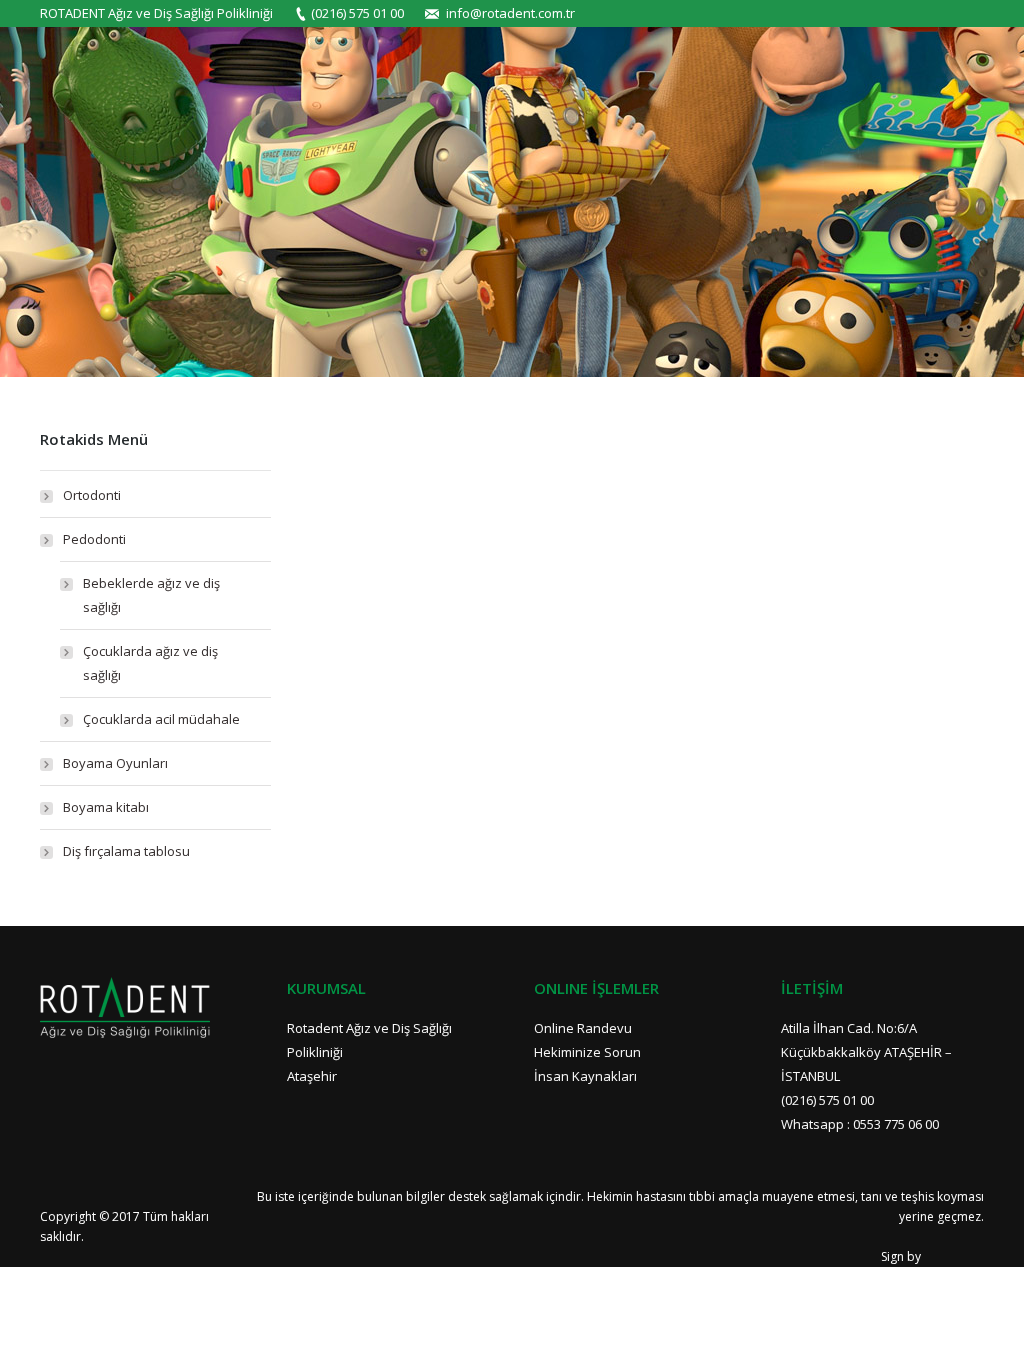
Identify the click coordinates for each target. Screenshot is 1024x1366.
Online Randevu (583, 1028)
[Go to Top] (992, 1334)
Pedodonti (94, 539)
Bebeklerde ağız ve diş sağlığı (151, 595)
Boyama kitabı (106, 807)
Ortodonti (92, 495)
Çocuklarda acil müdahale (161, 719)
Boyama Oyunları (115, 763)
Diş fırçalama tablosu (126, 851)
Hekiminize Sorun (587, 1052)
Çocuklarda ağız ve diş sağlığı (150, 663)
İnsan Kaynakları (585, 1076)
